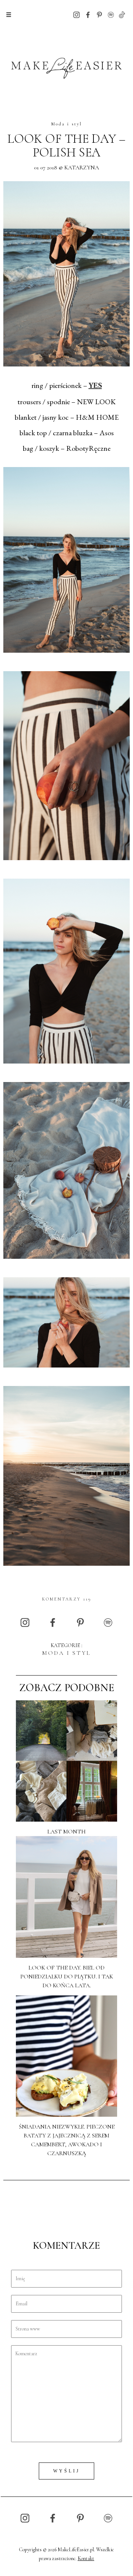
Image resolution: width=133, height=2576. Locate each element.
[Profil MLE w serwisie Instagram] (76, 14)
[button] (9, 15)
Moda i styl (67, 124)
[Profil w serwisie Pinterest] (99, 14)
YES (95, 386)
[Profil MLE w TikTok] (122, 14)
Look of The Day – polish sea (66, 146)
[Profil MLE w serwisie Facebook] (88, 14)
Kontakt (86, 2558)
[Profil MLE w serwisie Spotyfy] (111, 14)
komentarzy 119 (67, 1599)
